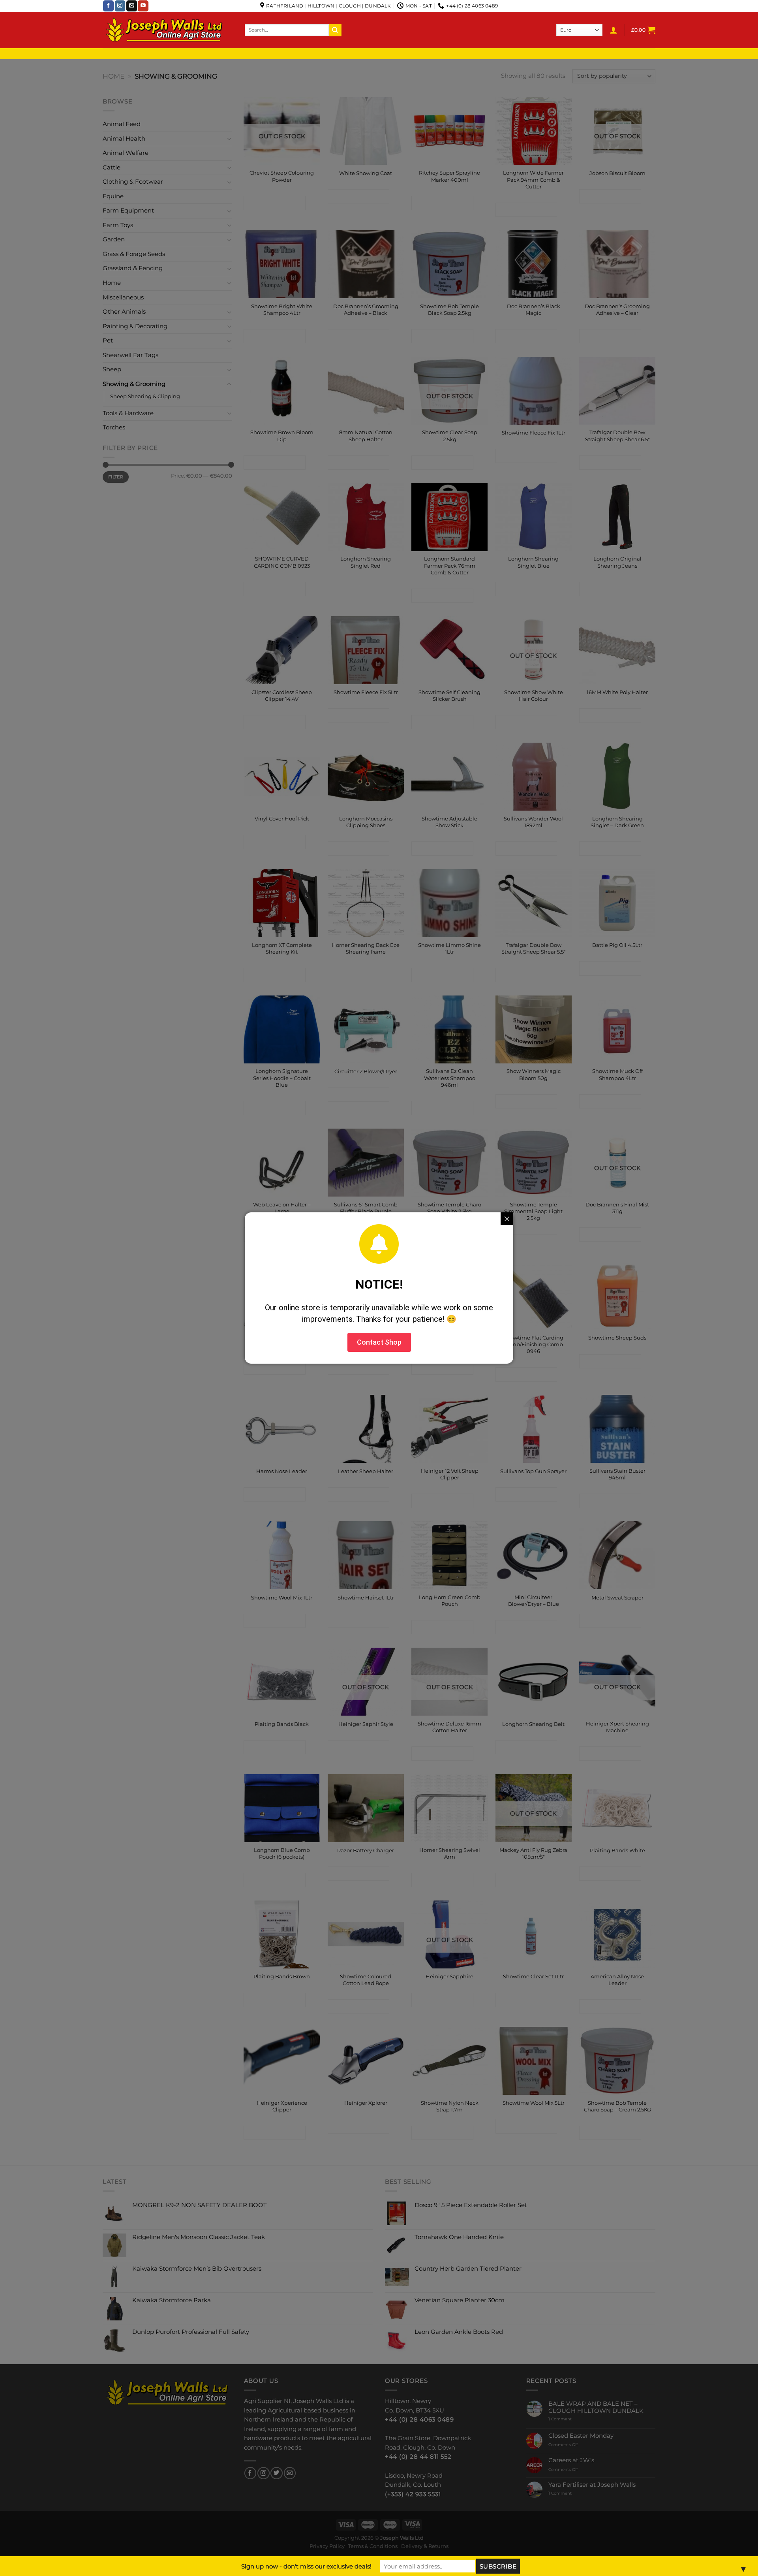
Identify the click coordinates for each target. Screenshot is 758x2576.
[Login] (614, 30)
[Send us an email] (132, 6)
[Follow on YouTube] (143, 6)
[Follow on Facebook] (108, 6)
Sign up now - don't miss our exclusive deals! (306, 2566)
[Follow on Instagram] (120, 6)
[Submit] (335, 30)
